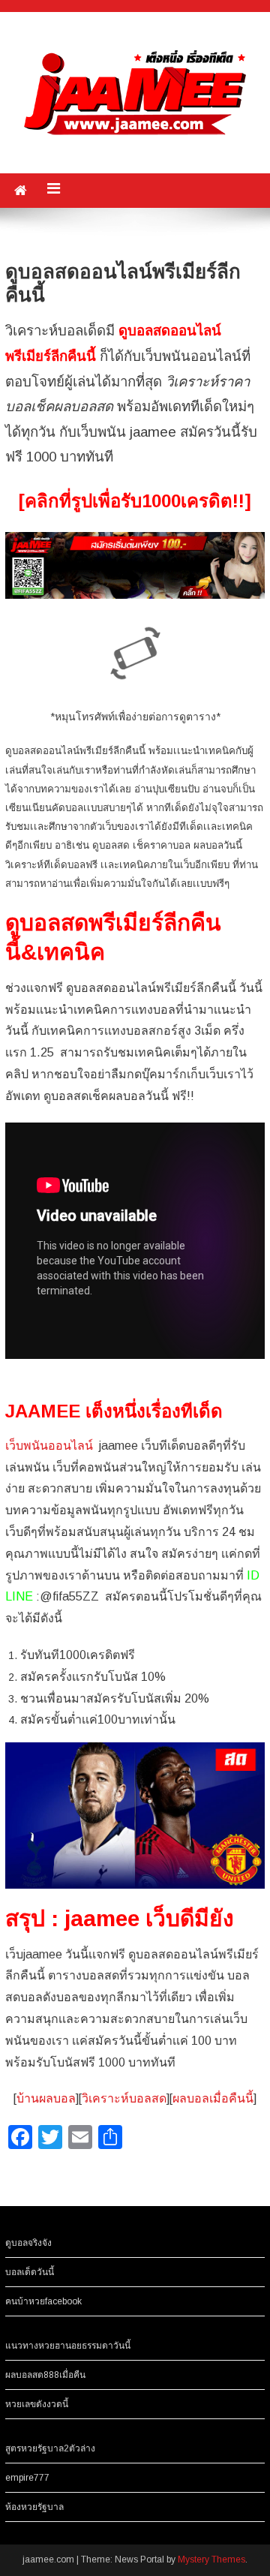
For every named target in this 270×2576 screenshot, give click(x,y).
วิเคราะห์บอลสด (124, 2098)
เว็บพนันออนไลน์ (49, 1446)
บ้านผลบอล (46, 2098)
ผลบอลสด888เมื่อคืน (45, 2375)
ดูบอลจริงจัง (28, 2243)
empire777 (27, 2478)
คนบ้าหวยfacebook (43, 2301)
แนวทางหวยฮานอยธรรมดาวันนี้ (68, 2346)
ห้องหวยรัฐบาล (34, 2507)
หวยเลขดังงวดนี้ (37, 2404)
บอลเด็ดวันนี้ (30, 2272)
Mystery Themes (211, 2559)
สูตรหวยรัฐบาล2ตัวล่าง (50, 2448)
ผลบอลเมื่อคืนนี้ (213, 2098)
